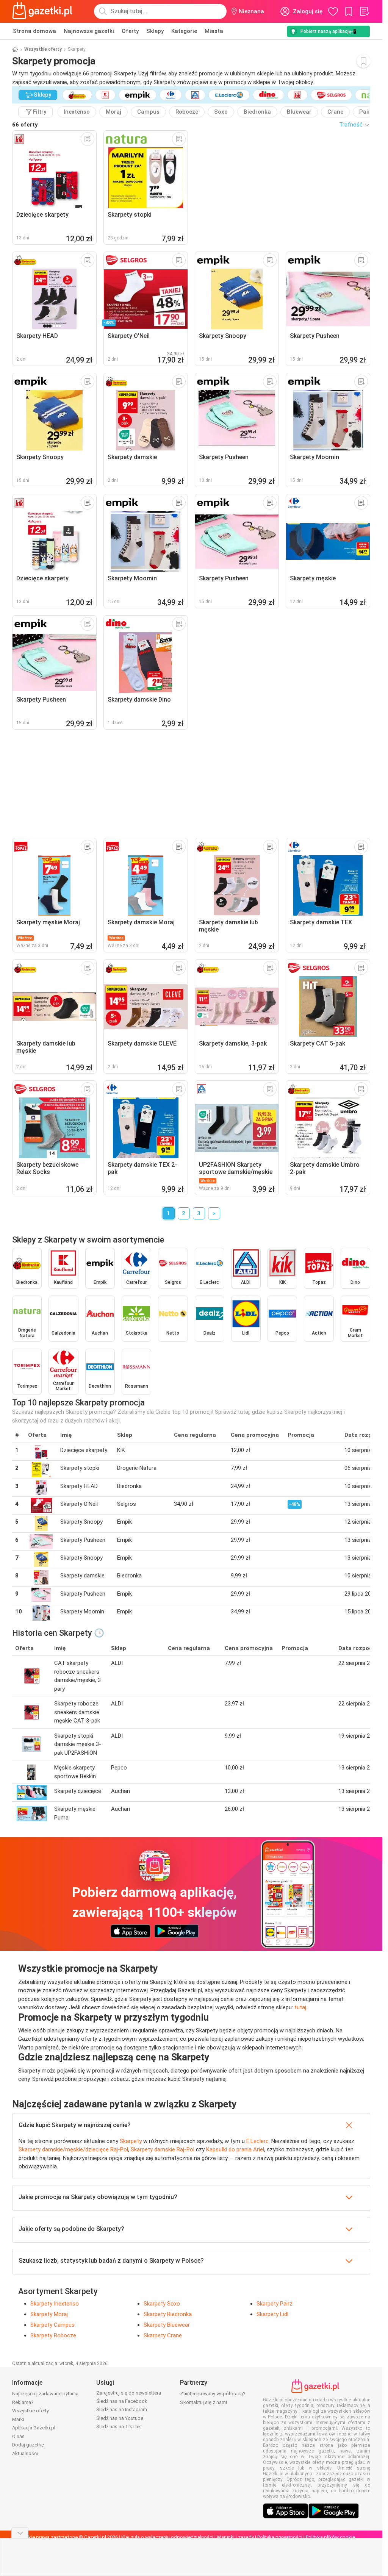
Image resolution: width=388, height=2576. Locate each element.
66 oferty (25, 125)
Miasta (214, 31)
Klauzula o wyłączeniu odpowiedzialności (167, 2537)
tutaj (300, 2007)
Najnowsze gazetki (89, 31)
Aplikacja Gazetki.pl (34, 2428)
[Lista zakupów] (364, 11)
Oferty (130, 31)
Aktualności (25, 2453)
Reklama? (23, 2402)
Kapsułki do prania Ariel (235, 2149)
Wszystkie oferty (43, 49)
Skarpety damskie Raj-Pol (163, 2149)
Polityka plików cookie (330, 2537)
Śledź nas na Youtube (120, 2418)
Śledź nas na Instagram (122, 2410)
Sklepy (155, 31)
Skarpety (131, 2141)
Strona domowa (34, 31)
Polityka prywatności (280, 2537)
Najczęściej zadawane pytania (45, 2394)
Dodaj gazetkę (28, 2445)
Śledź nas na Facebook (122, 2401)
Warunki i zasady (235, 2537)
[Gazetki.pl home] (44, 11)
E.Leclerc (257, 2141)
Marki (18, 2419)
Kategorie (184, 31)
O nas (18, 2436)
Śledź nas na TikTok (119, 2427)
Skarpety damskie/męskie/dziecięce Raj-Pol (73, 2149)
